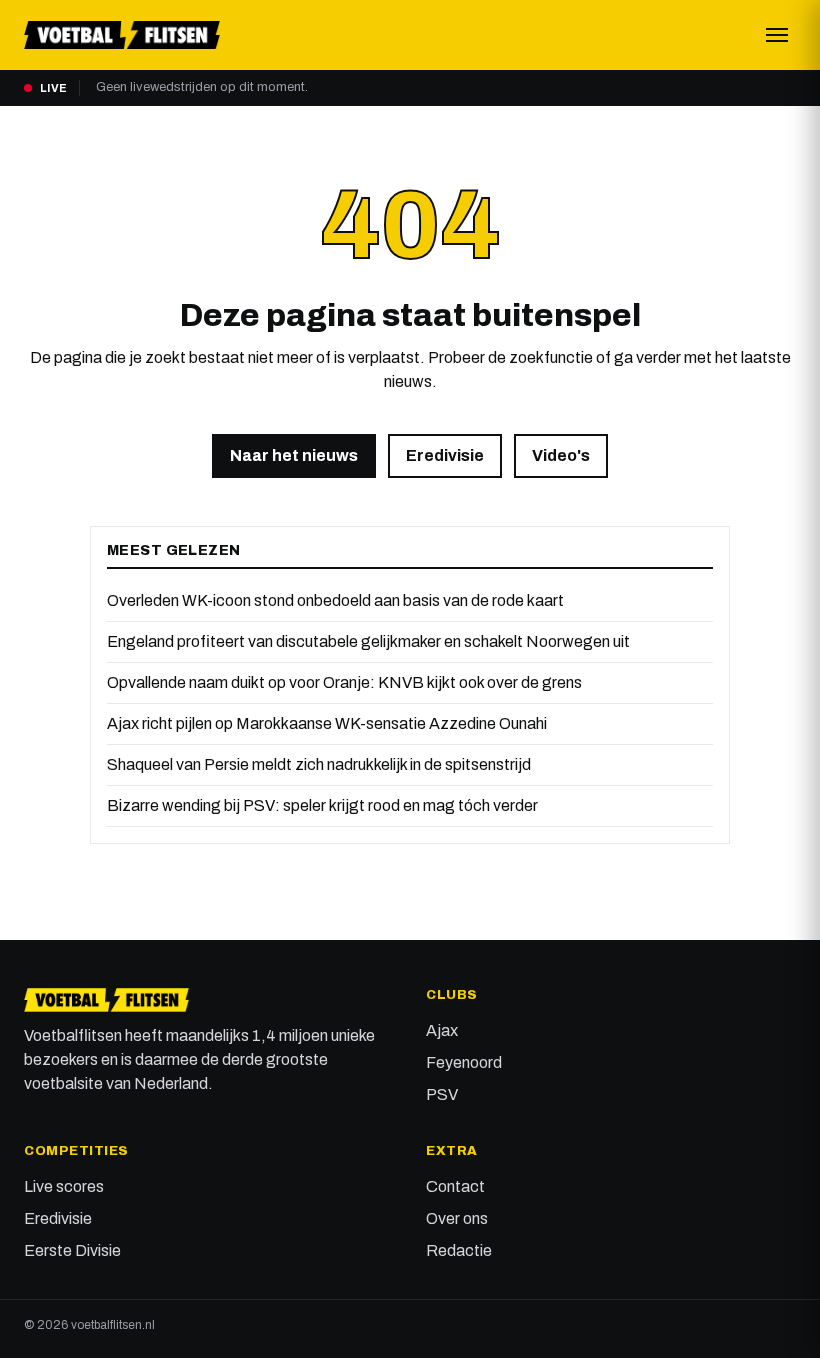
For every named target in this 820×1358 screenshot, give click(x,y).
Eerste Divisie (72, 1250)
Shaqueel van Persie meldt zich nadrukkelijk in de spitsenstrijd (319, 764)
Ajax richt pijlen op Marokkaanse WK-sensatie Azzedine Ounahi (327, 723)
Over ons (457, 1218)
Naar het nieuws (294, 455)
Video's (561, 455)
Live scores (64, 1186)
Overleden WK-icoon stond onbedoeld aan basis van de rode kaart (335, 600)
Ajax (442, 1030)
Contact (455, 1186)
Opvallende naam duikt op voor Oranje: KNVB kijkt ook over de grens (344, 682)
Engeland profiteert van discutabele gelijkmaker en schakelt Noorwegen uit (368, 641)
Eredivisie (445, 455)
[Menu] (777, 35)
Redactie (459, 1250)
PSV (442, 1094)
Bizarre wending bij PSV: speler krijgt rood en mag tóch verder (322, 805)
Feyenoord (464, 1062)
